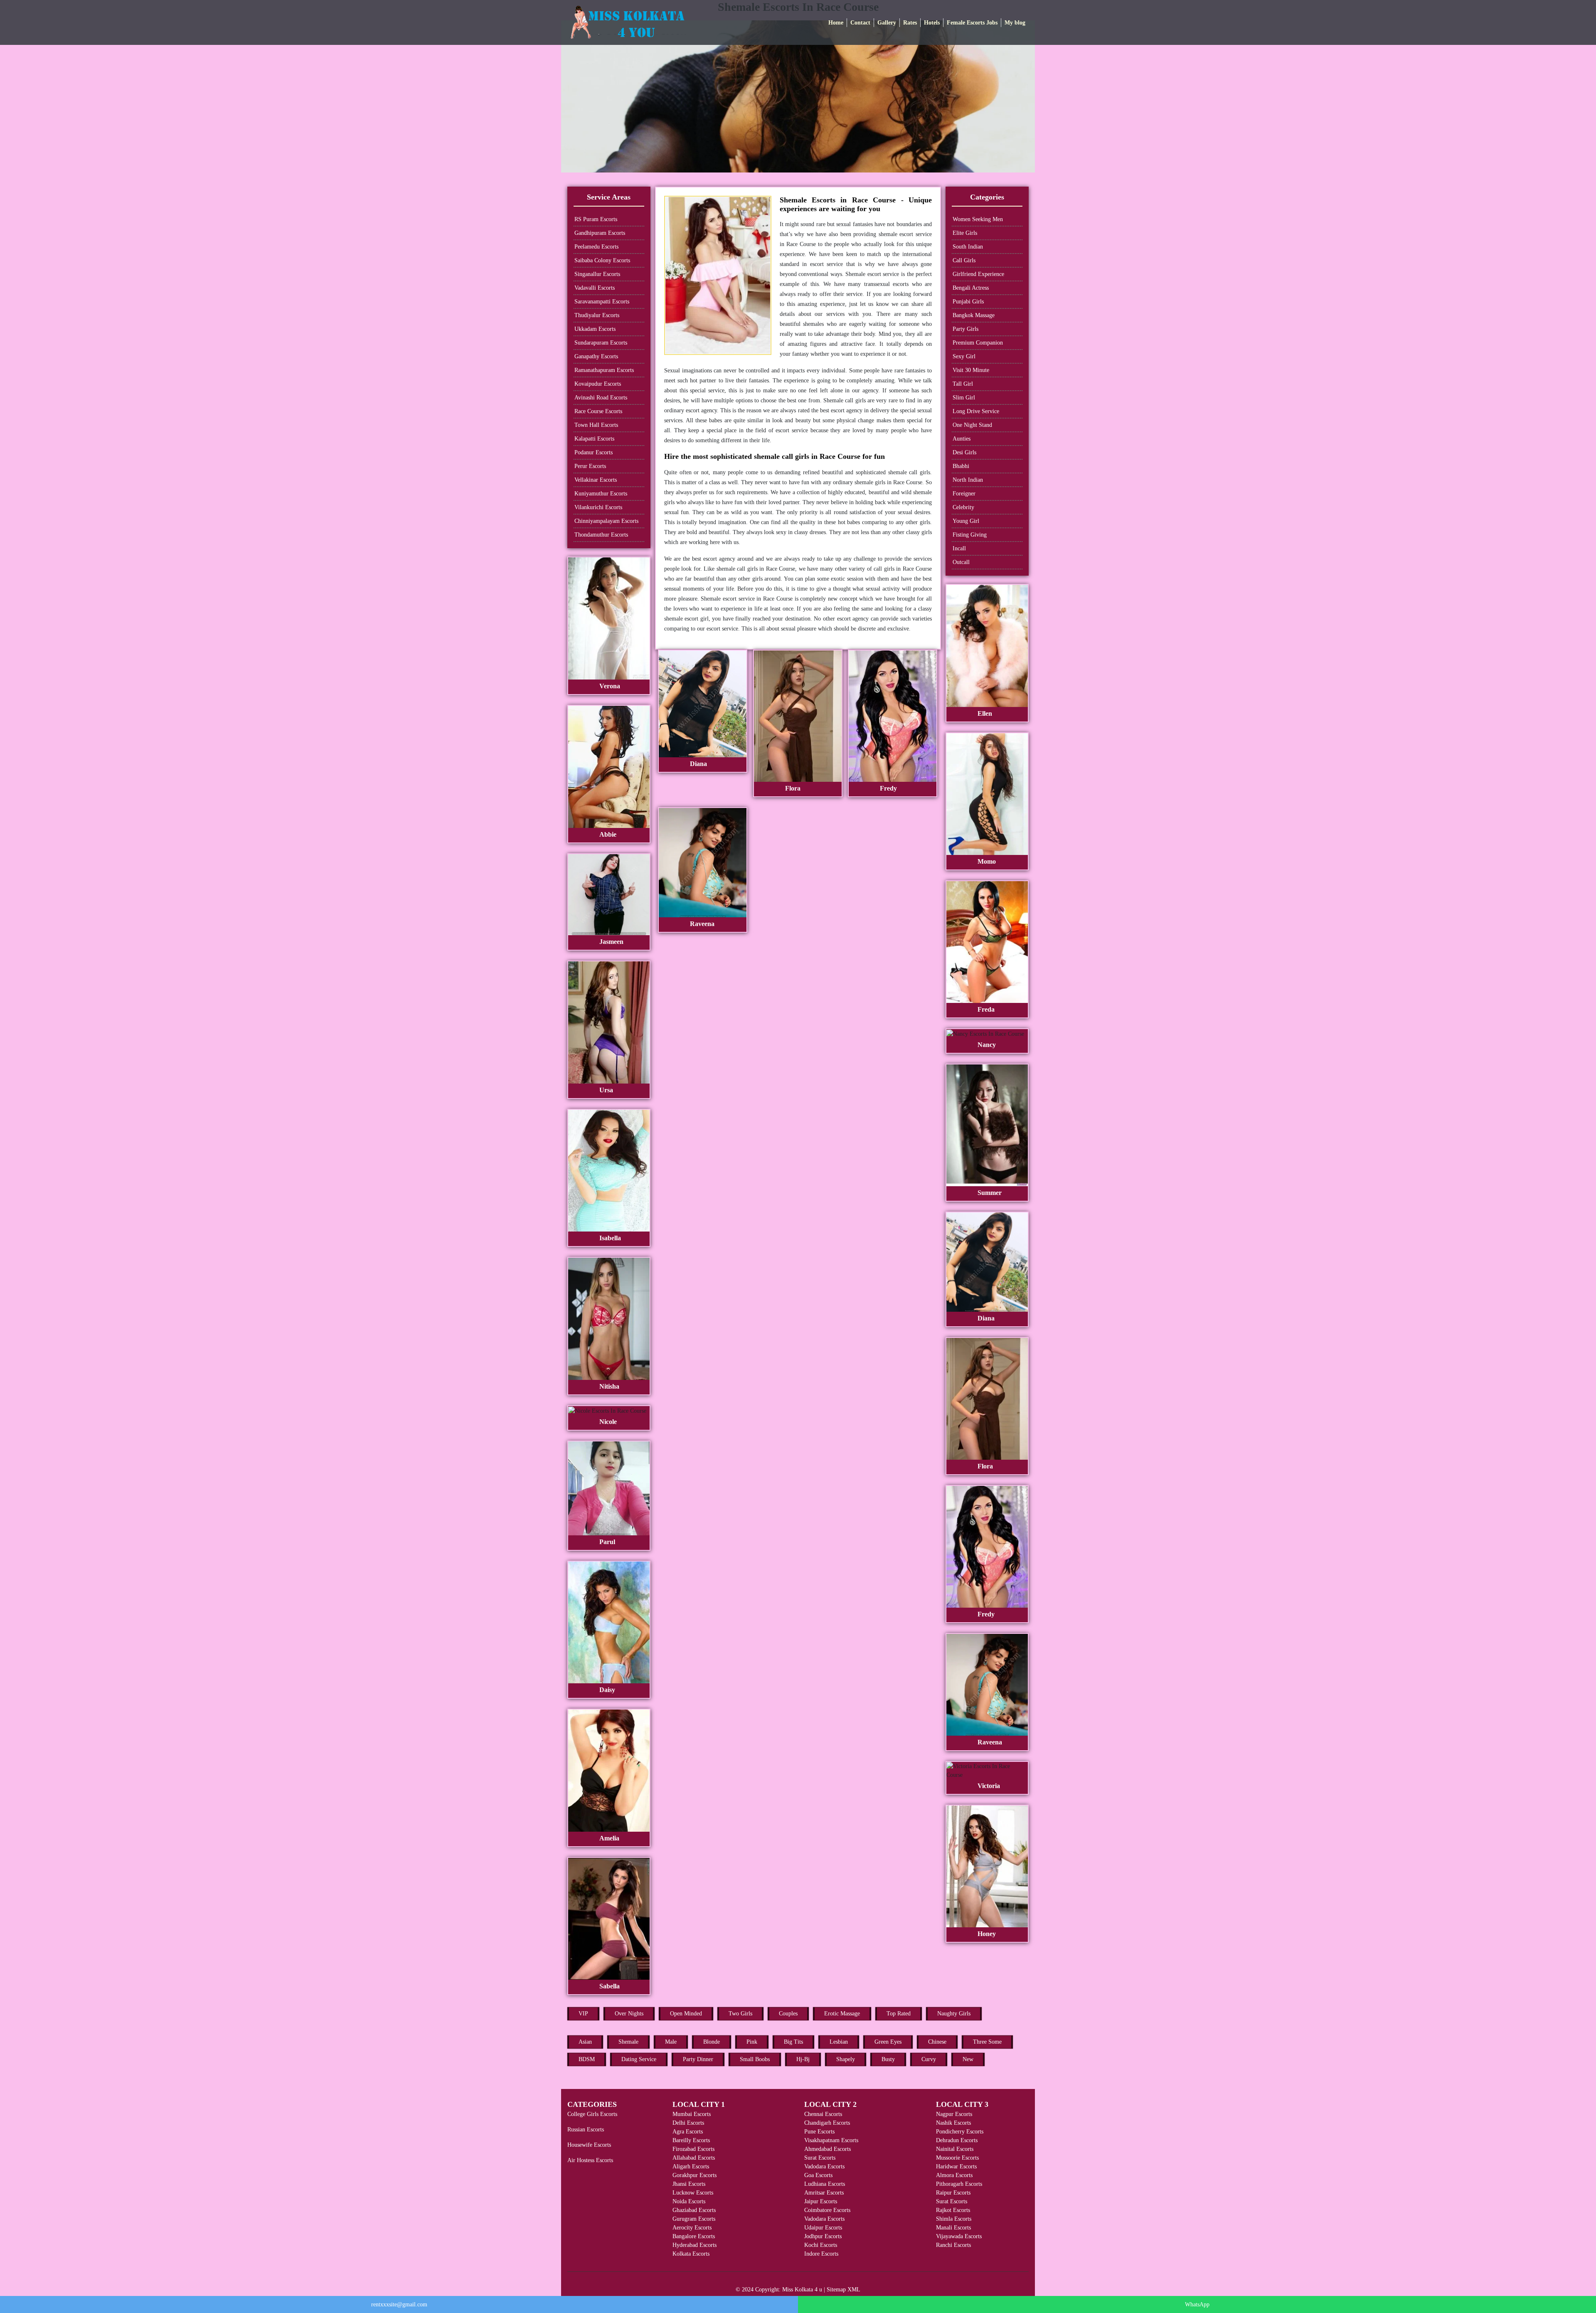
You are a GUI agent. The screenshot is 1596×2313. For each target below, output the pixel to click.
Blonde (712, 2042)
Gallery (887, 23)
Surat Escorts (820, 2158)
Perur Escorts (590, 466)
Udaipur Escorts (823, 2228)
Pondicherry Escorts (960, 2132)
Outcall (961, 562)
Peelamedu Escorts (596, 247)
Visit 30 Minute (971, 370)
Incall (959, 548)
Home (836, 23)
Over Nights (629, 2014)
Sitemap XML (844, 2290)
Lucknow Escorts (693, 2193)
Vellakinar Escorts (596, 480)
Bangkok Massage (974, 315)
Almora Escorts (954, 2175)
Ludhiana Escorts (825, 2184)
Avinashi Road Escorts (601, 398)
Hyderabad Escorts (695, 2245)
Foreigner (964, 494)
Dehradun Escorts (957, 2140)
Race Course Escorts (598, 411)
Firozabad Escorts (693, 2149)
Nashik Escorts (953, 2123)
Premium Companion (978, 343)
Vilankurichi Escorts (598, 507)
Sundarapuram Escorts (601, 343)
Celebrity (963, 507)
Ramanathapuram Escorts (604, 370)
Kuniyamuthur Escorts (601, 494)
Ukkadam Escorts (595, 329)
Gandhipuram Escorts (600, 233)
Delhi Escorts (688, 2123)
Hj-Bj (803, 2059)
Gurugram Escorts (694, 2219)
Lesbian (839, 2042)
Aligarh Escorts (691, 2166)
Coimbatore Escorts (827, 2210)
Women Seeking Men (978, 219)
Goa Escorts (818, 2175)
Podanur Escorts (594, 452)
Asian (585, 2042)
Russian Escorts (586, 2129)
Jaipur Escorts (821, 2201)
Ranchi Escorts (953, 2245)
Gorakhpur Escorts (695, 2175)
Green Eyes (888, 2042)
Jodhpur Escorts (823, 2236)
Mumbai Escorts (692, 2114)
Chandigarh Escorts (827, 2123)
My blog (1015, 23)
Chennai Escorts (823, 2114)
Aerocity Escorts (692, 2228)
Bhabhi (961, 466)
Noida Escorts (689, 2201)
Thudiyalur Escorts (597, 315)
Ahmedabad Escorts (828, 2149)
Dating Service (639, 2059)
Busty (888, 2059)
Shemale (628, 2042)
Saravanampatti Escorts (602, 302)
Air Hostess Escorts (590, 2160)
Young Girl (966, 521)
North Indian (968, 480)
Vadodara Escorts (824, 2166)
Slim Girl (964, 398)
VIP (583, 2014)
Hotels (932, 23)
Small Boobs (755, 2059)
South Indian (968, 247)
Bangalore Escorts (694, 2236)
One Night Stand (972, 425)
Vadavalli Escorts (595, 288)
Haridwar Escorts (956, 2166)
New (968, 2059)
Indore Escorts (821, 2254)
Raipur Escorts (953, 2193)
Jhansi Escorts (689, 2184)
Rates (910, 23)
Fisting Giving (970, 535)
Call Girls (964, 260)
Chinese (937, 2042)
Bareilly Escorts (691, 2140)
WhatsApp (1197, 2304)
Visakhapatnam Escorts (831, 2140)
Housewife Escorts (589, 2145)
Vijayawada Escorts (959, 2236)
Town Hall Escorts (596, 425)
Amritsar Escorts (824, 2193)
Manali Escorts (953, 2228)
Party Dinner (698, 2059)
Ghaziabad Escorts (694, 2210)
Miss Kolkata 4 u (802, 2290)
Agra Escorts (688, 2132)
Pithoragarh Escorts (959, 2184)
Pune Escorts (819, 2132)
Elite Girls (965, 233)
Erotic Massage (842, 2014)
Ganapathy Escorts (596, 356)
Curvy (929, 2059)
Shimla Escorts (954, 2219)
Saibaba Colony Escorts (602, 260)
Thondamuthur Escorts (601, 535)
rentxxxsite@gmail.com (399, 2304)
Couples (788, 2014)
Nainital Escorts (955, 2149)
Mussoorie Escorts (957, 2158)
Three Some (987, 2042)
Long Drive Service (976, 411)
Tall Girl (963, 384)
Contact (860, 23)
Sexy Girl (964, 356)
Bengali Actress (971, 288)
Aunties (962, 439)
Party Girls (965, 329)
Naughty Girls (954, 2014)
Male (671, 2042)
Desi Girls (964, 452)
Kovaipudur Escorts (598, 384)
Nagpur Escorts (954, 2114)
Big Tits (793, 2042)
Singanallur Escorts (597, 274)
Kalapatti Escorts (594, 439)
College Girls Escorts (592, 2114)
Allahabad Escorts (694, 2158)
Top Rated (899, 2014)
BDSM (587, 2059)
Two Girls (740, 2014)
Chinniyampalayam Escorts (606, 521)
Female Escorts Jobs (972, 23)
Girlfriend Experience (978, 274)
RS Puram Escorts (596, 219)
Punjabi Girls (968, 302)
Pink (752, 2042)
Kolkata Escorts (691, 2254)
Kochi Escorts (821, 2245)
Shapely (846, 2059)
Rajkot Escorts (953, 2210)
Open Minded (686, 2014)
